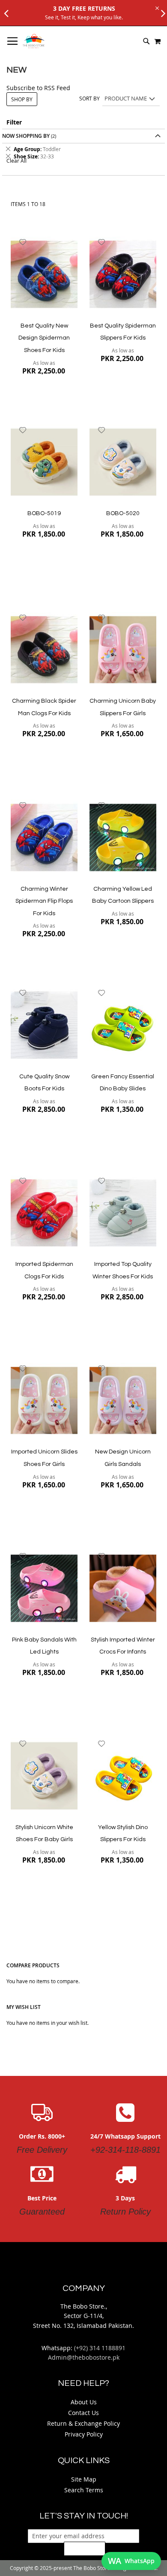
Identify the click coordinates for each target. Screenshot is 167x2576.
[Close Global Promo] (157, 8)
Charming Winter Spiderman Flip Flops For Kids (44, 901)
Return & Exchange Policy (83, 2423)
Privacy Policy (84, 2434)
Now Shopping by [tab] (26, 136)
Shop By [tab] (22, 99)
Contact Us (83, 2413)
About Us (84, 2402)
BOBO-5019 (44, 513)
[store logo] (34, 41)
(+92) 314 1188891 (100, 2348)
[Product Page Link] (44, 275)
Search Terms (84, 2490)
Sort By (89, 98)
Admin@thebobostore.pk (84, 2357)
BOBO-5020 (123, 513)
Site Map (84, 2479)
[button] (23, 242)
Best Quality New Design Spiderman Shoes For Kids (44, 338)
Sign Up (85, 2549)
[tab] (83, 153)
